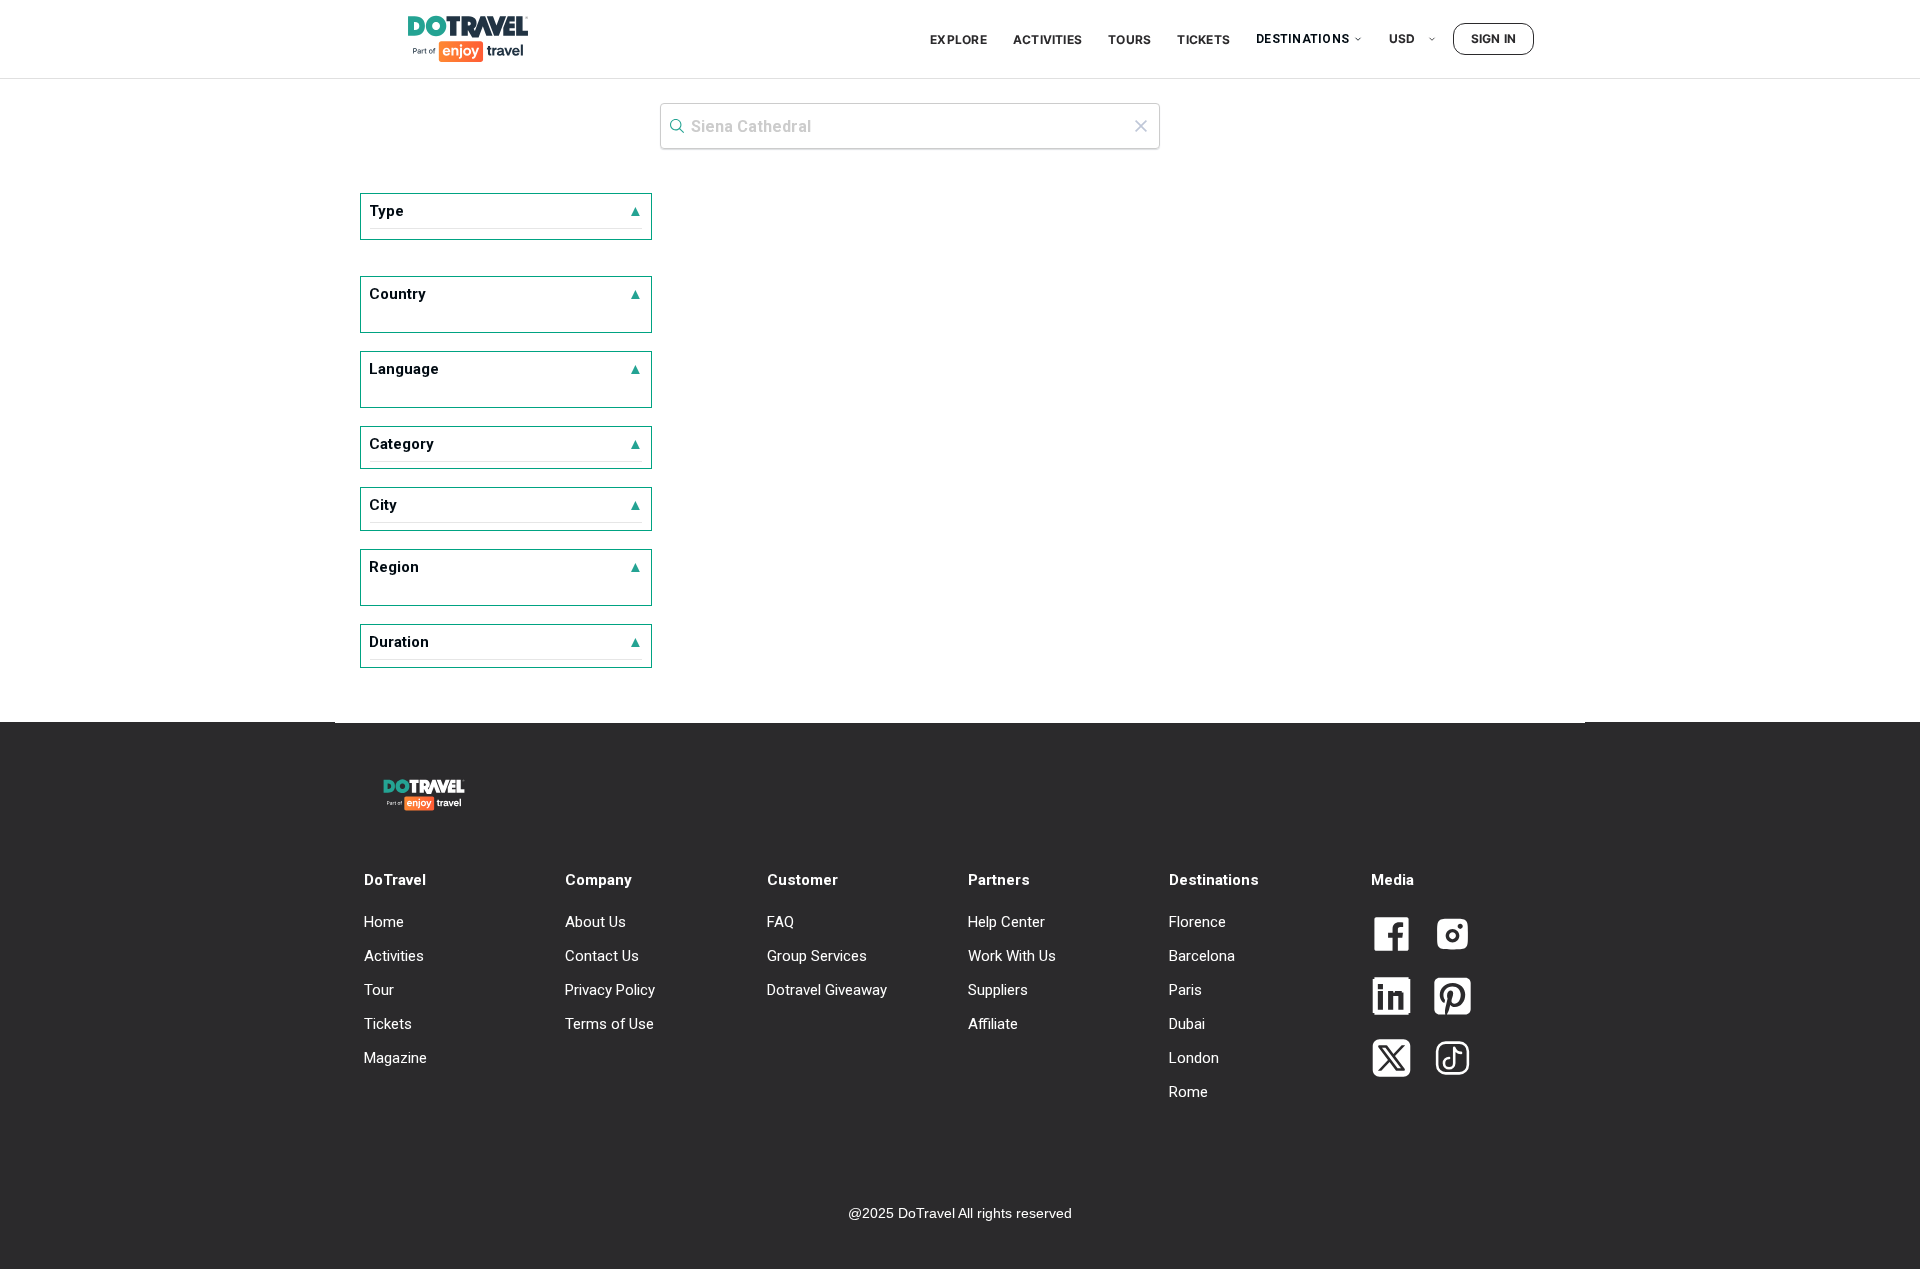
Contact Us (602, 956)
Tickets (1203, 39)
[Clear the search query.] (1141, 126)
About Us (595, 922)
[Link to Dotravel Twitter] (1391, 1060)
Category (506, 444)
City (506, 505)
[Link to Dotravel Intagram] (1444, 936)
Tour (379, 990)
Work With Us (1012, 956)
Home (384, 922)
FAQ (780, 922)
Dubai (1187, 1024)
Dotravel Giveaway (827, 990)
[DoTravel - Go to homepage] (456, 39)
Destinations (1302, 39)
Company (598, 880)
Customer (802, 880)
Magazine (395, 1058)
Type (506, 211)
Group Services (817, 956)
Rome (1188, 1092)
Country (506, 294)
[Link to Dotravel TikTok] (1444, 1060)
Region (506, 567)
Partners (999, 880)
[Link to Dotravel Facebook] (1391, 936)
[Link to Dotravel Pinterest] (1444, 998)
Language (506, 369)
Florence (1197, 922)
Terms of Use (609, 1024)
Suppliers (998, 990)
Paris (1185, 990)
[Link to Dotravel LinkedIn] (1391, 998)
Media (1392, 880)
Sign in (1494, 38)
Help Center (1006, 922)
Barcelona (1202, 956)
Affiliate (993, 1024)
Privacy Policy (610, 990)
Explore (958, 39)
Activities (1047, 39)
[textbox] (910, 126)
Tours (1129, 39)
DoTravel (395, 880)
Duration (506, 642)
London (1194, 1058)
